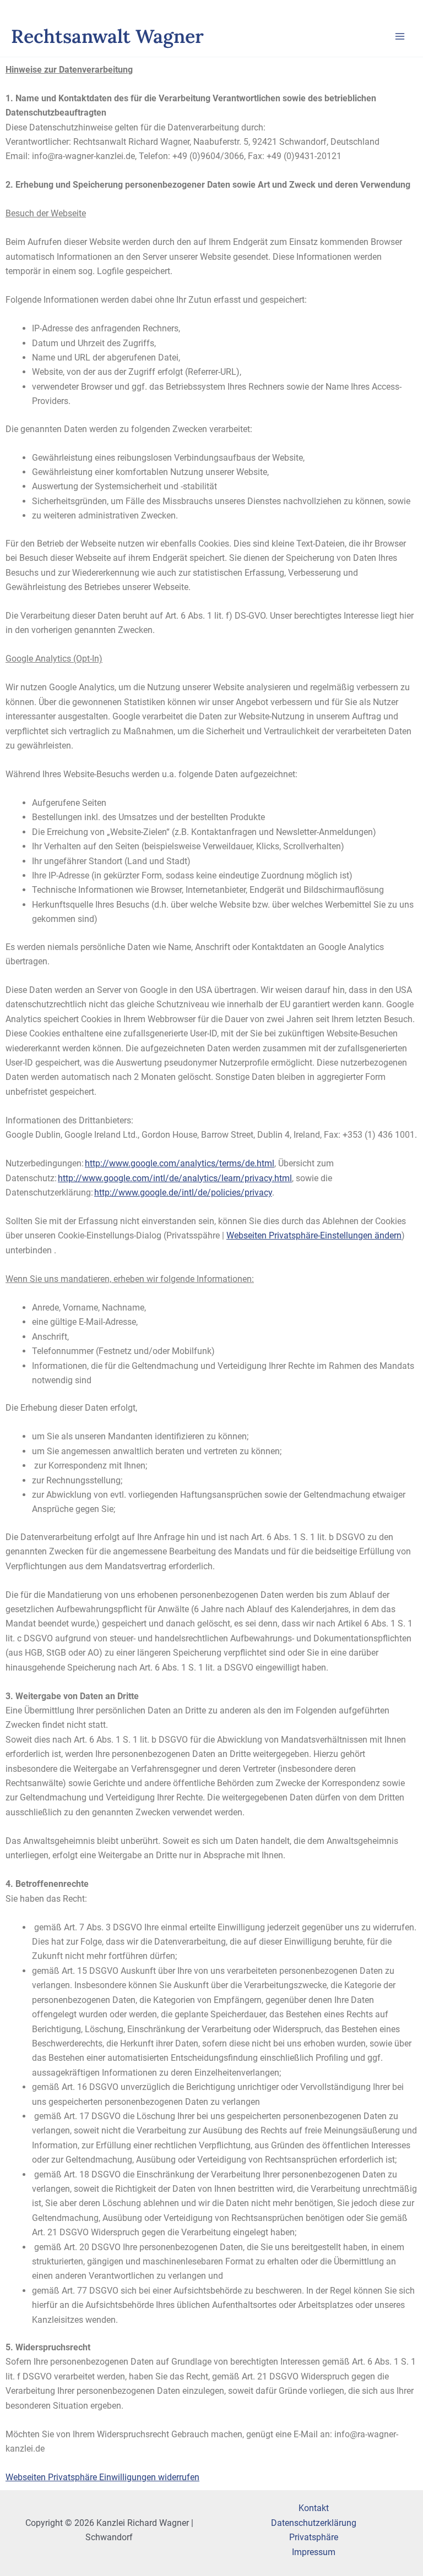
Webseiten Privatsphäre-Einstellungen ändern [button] (314, 1235)
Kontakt (314, 2508)
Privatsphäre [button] (314, 2537)
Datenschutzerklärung (314, 2523)
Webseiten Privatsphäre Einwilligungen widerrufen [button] (102, 2477)
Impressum (314, 2552)
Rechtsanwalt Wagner (107, 36)
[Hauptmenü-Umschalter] (400, 36)
